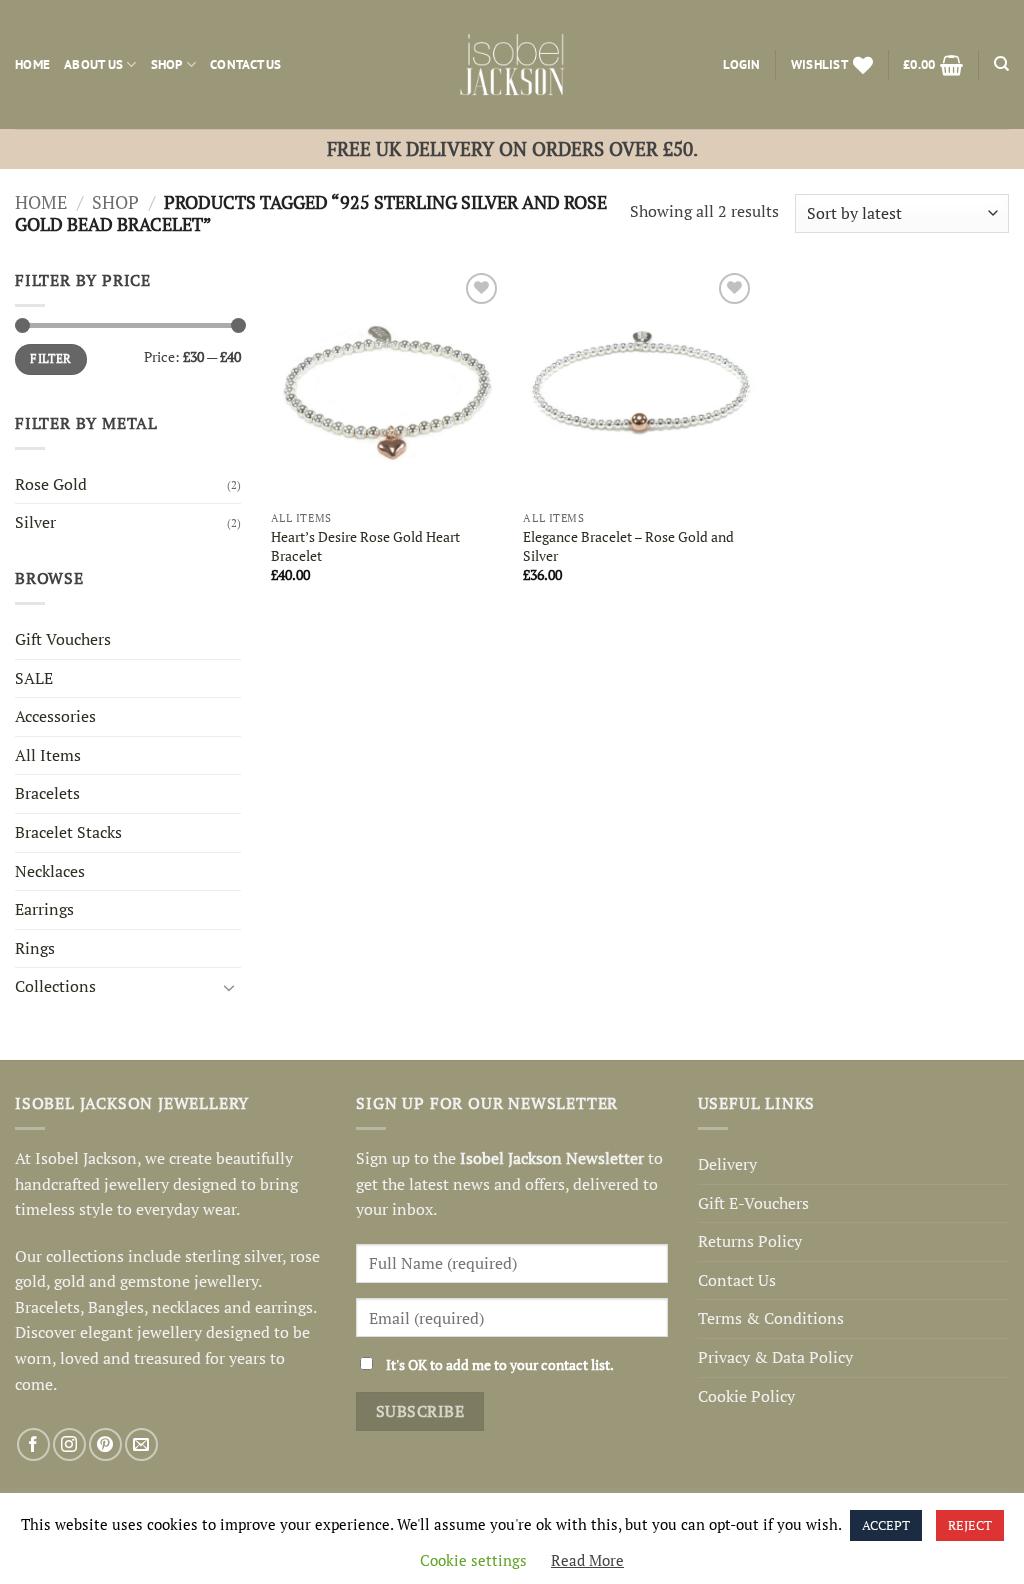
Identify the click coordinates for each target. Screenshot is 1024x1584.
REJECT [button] (970, 1525)
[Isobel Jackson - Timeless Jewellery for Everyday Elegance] (512, 64)
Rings (35, 948)
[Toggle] (229, 987)
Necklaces (50, 871)
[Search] (1001, 64)
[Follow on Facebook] (33, 1444)
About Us (93, 64)
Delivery (727, 1164)
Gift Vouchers (63, 639)
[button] (741, 65)
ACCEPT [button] (886, 1525)
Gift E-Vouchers (753, 1203)
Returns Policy (750, 1241)
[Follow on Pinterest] (105, 1444)
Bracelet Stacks (68, 832)
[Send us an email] (141, 1444)
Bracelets (47, 793)
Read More (587, 1560)
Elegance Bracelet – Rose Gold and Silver (628, 546)
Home (32, 64)
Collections (55, 986)
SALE (34, 678)
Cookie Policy (746, 1396)
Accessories (55, 716)
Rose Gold (51, 484)
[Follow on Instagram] (69, 1444)
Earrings (44, 909)
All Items (48, 755)
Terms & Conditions (771, 1318)
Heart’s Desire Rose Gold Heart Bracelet (365, 546)
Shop (167, 64)
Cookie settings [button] (473, 1560)
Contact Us (246, 64)
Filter (50, 358)
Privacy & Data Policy (775, 1357)
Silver (35, 522)
